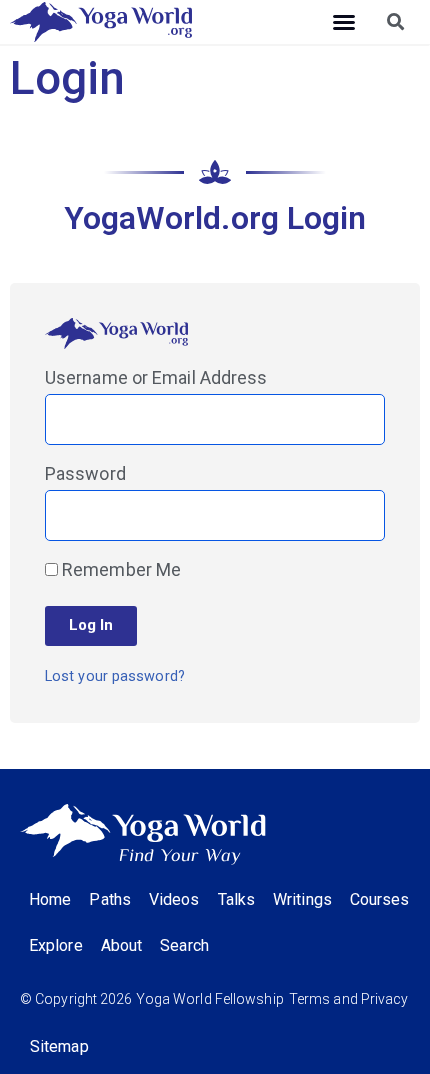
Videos (174, 899)
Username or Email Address (156, 378)
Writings (302, 899)
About (122, 945)
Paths (110, 899)
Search (184, 945)
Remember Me (119, 570)
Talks (237, 899)
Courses (380, 899)
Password (85, 474)
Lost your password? (115, 676)
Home (50, 899)
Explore (56, 945)
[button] (344, 22)
